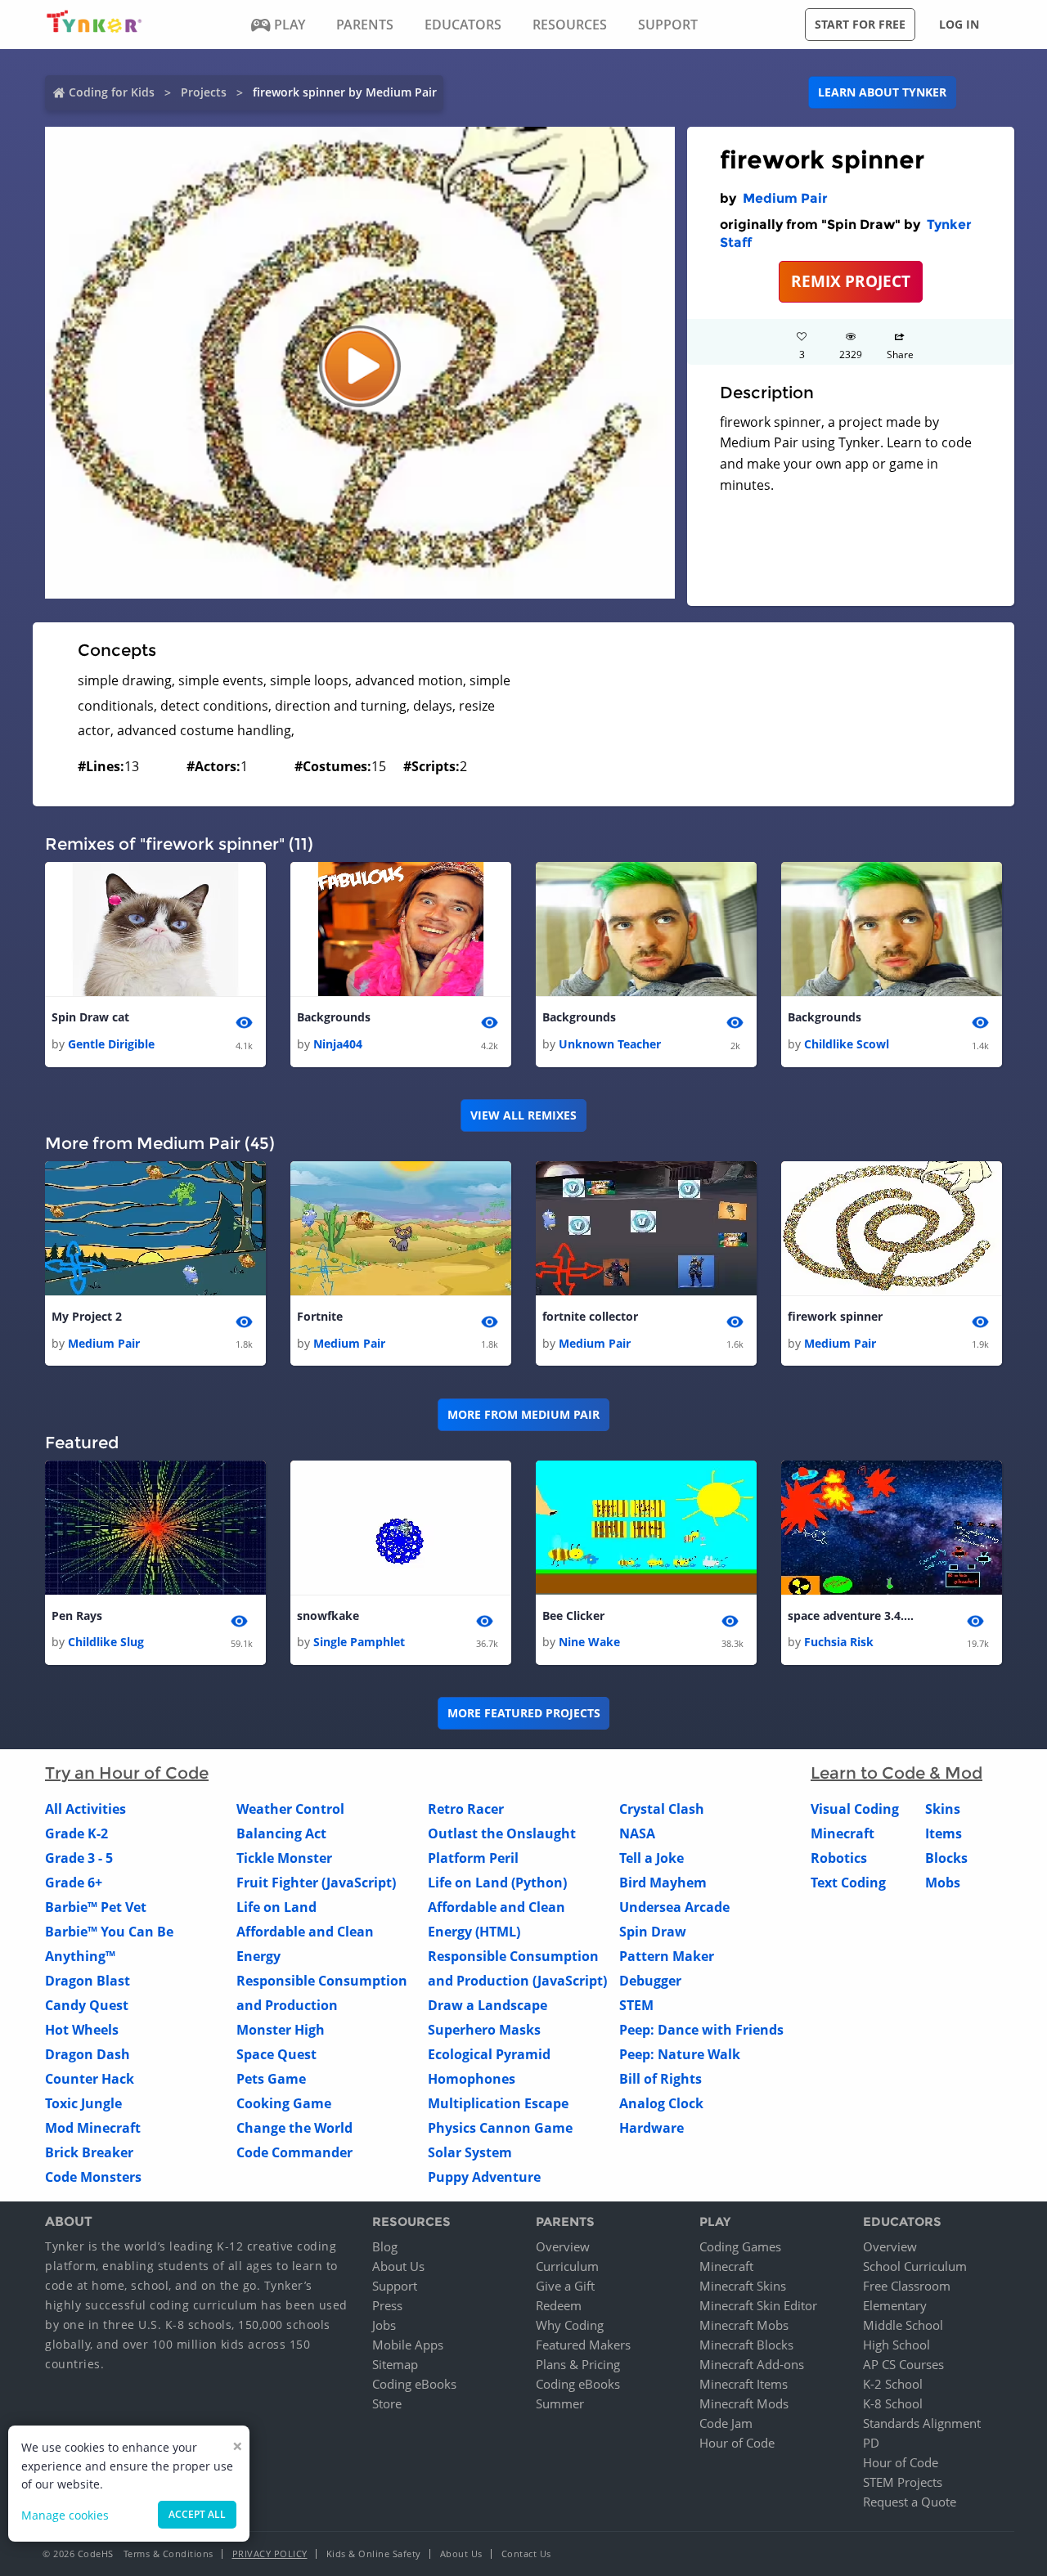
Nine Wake (589, 1642)
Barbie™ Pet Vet (96, 1907)
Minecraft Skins (743, 2286)
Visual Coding (855, 1809)
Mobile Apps (408, 2345)
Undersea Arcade (674, 1907)
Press (387, 2305)
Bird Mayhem (663, 1883)
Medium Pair (785, 198)
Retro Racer (466, 1809)
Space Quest (276, 2054)
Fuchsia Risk (839, 1642)
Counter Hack (90, 2079)
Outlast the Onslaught (502, 1833)
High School (896, 2345)
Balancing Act (281, 1833)
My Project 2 (87, 1316)
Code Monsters (93, 2177)
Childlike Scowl (847, 1044)
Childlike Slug (106, 1642)
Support (395, 2286)
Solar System (470, 2152)
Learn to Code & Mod (896, 1773)
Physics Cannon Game (500, 2128)
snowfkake (328, 1616)
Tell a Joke (652, 1858)
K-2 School (893, 2384)
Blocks (946, 1858)
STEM (636, 2005)
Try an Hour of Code (127, 1773)
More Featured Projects (524, 1713)
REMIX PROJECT (851, 281)
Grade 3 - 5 (79, 1858)
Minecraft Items (744, 2384)
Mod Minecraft (93, 2128)
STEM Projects (903, 2482)
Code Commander (294, 2152)
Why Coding (570, 2325)
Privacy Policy (270, 2554)
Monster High (281, 2030)
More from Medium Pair (523, 1414)
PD (871, 2443)
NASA (637, 1833)
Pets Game (271, 2079)
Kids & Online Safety (374, 2554)
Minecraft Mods (744, 2403)
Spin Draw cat (90, 1017)
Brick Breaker (89, 2152)
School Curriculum (915, 2266)
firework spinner (835, 1316)
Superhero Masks (484, 2030)
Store (387, 2403)
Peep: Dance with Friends (701, 2030)
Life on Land (276, 1907)
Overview (563, 2246)
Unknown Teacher (610, 1044)
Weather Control (290, 1809)
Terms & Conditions (169, 2554)
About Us (398, 2266)
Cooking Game (284, 2103)
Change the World (294, 2128)
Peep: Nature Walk (680, 2054)
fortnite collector (590, 1316)
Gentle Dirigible (111, 1044)
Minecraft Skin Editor (758, 2305)
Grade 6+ (74, 1883)
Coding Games (740, 2246)
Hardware (652, 2128)
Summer (560, 2403)
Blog (385, 2246)
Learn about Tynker (882, 92)
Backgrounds (334, 1017)
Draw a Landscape (488, 2005)
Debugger (650, 1981)
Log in (959, 24)
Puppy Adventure (484, 2177)
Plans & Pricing (578, 2364)
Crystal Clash (662, 1809)
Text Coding (848, 1883)
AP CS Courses (903, 2364)
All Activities (85, 1809)
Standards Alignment (922, 2423)
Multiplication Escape (498, 2103)
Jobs (384, 2325)
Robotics (839, 1858)
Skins (943, 1809)
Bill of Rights (661, 2079)
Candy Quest (87, 2005)
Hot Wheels (82, 2030)
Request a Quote (910, 2502)
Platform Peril (473, 1858)
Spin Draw (653, 1932)
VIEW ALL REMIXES (523, 1115)
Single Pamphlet (359, 1642)
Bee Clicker (573, 1616)
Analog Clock (661, 2103)
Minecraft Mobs (744, 2325)
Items (944, 1833)
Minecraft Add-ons (752, 2364)
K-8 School (893, 2403)
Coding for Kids (112, 92)
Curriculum (567, 2266)
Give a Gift (565, 2286)
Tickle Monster (284, 1858)
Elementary (895, 2305)
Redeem (559, 2305)
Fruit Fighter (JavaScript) (316, 1883)
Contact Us (526, 2554)
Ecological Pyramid (489, 2054)
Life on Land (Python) (497, 1883)
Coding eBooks (414, 2384)
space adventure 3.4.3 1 (853, 1616)
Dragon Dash (88, 2054)
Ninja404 (338, 1044)
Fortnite (320, 1316)
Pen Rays (77, 1616)
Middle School (903, 2325)
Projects (204, 92)
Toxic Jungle (83, 2103)
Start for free (860, 24)
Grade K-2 (76, 1833)
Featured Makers (583, 2345)
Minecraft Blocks (746, 2345)
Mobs (943, 1883)
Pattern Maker (667, 1956)
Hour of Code (737, 2443)
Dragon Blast (88, 1981)
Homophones (472, 2079)
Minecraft (843, 1833)
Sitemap (395, 2364)
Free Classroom (907, 2286)
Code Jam (726, 2423)
